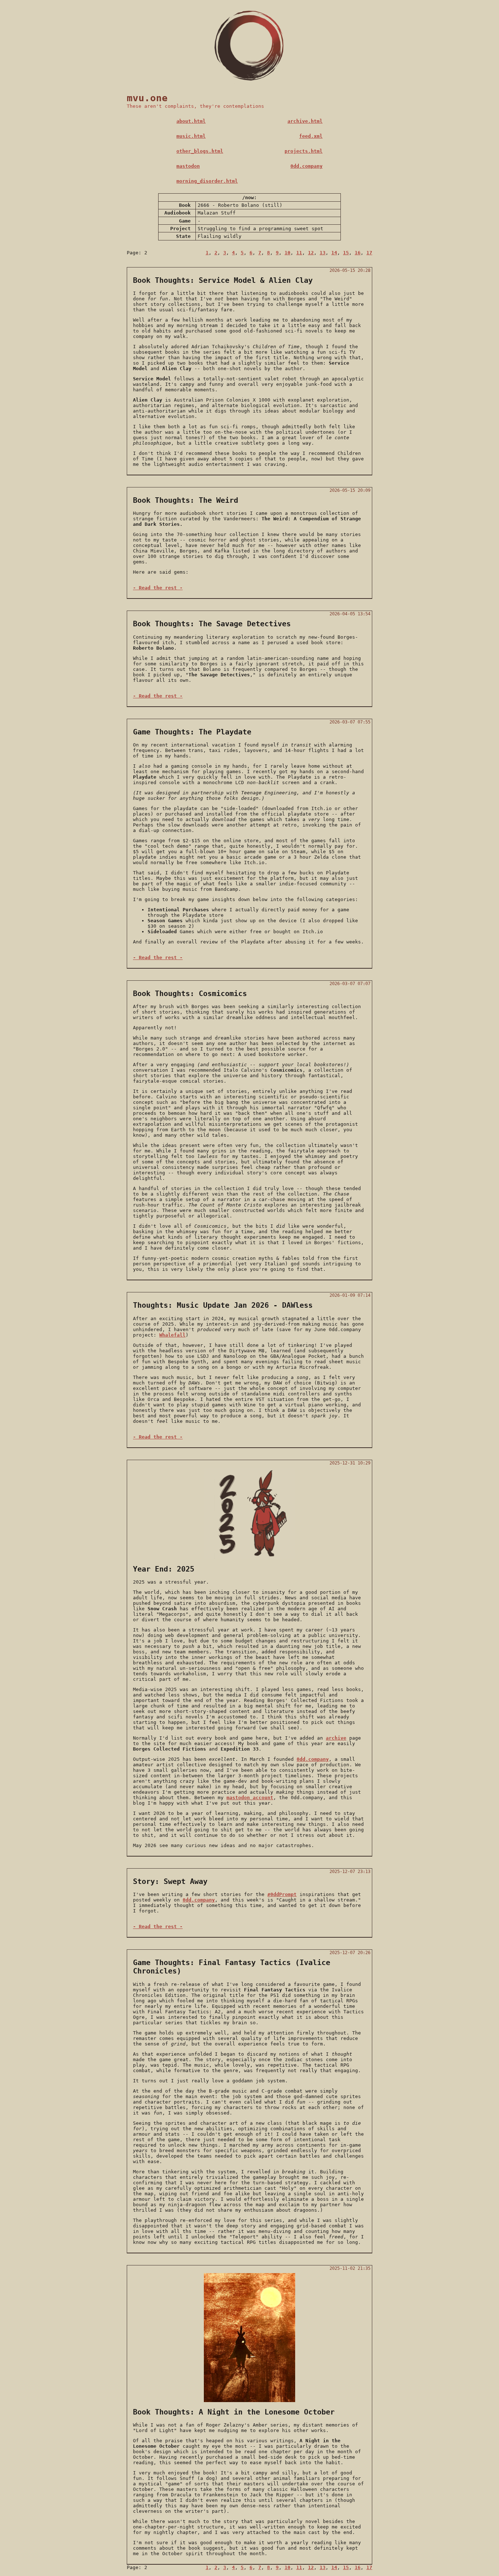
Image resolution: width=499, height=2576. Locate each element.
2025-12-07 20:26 (350, 1953)
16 (358, 253)
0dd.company (306, 166)
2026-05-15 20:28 (350, 270)
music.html (191, 136)
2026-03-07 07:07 (350, 984)
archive (336, 1738)
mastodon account (250, 1798)
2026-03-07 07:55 (350, 722)
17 (369, 253)
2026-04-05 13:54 (350, 614)
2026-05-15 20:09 (350, 490)
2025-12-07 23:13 (350, 1872)
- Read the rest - (158, 588)
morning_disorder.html (207, 181)
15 (346, 253)
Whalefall (172, 1335)
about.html (191, 121)
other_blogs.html (200, 151)
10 (287, 253)
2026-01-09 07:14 (350, 1295)
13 (323, 253)
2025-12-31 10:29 (350, 1463)
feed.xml (311, 136)
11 (299, 253)
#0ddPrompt (282, 1894)
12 (311, 253)
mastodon (188, 166)
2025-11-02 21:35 (350, 2268)
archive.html (305, 121)
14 (334, 253)
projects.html (304, 151)
